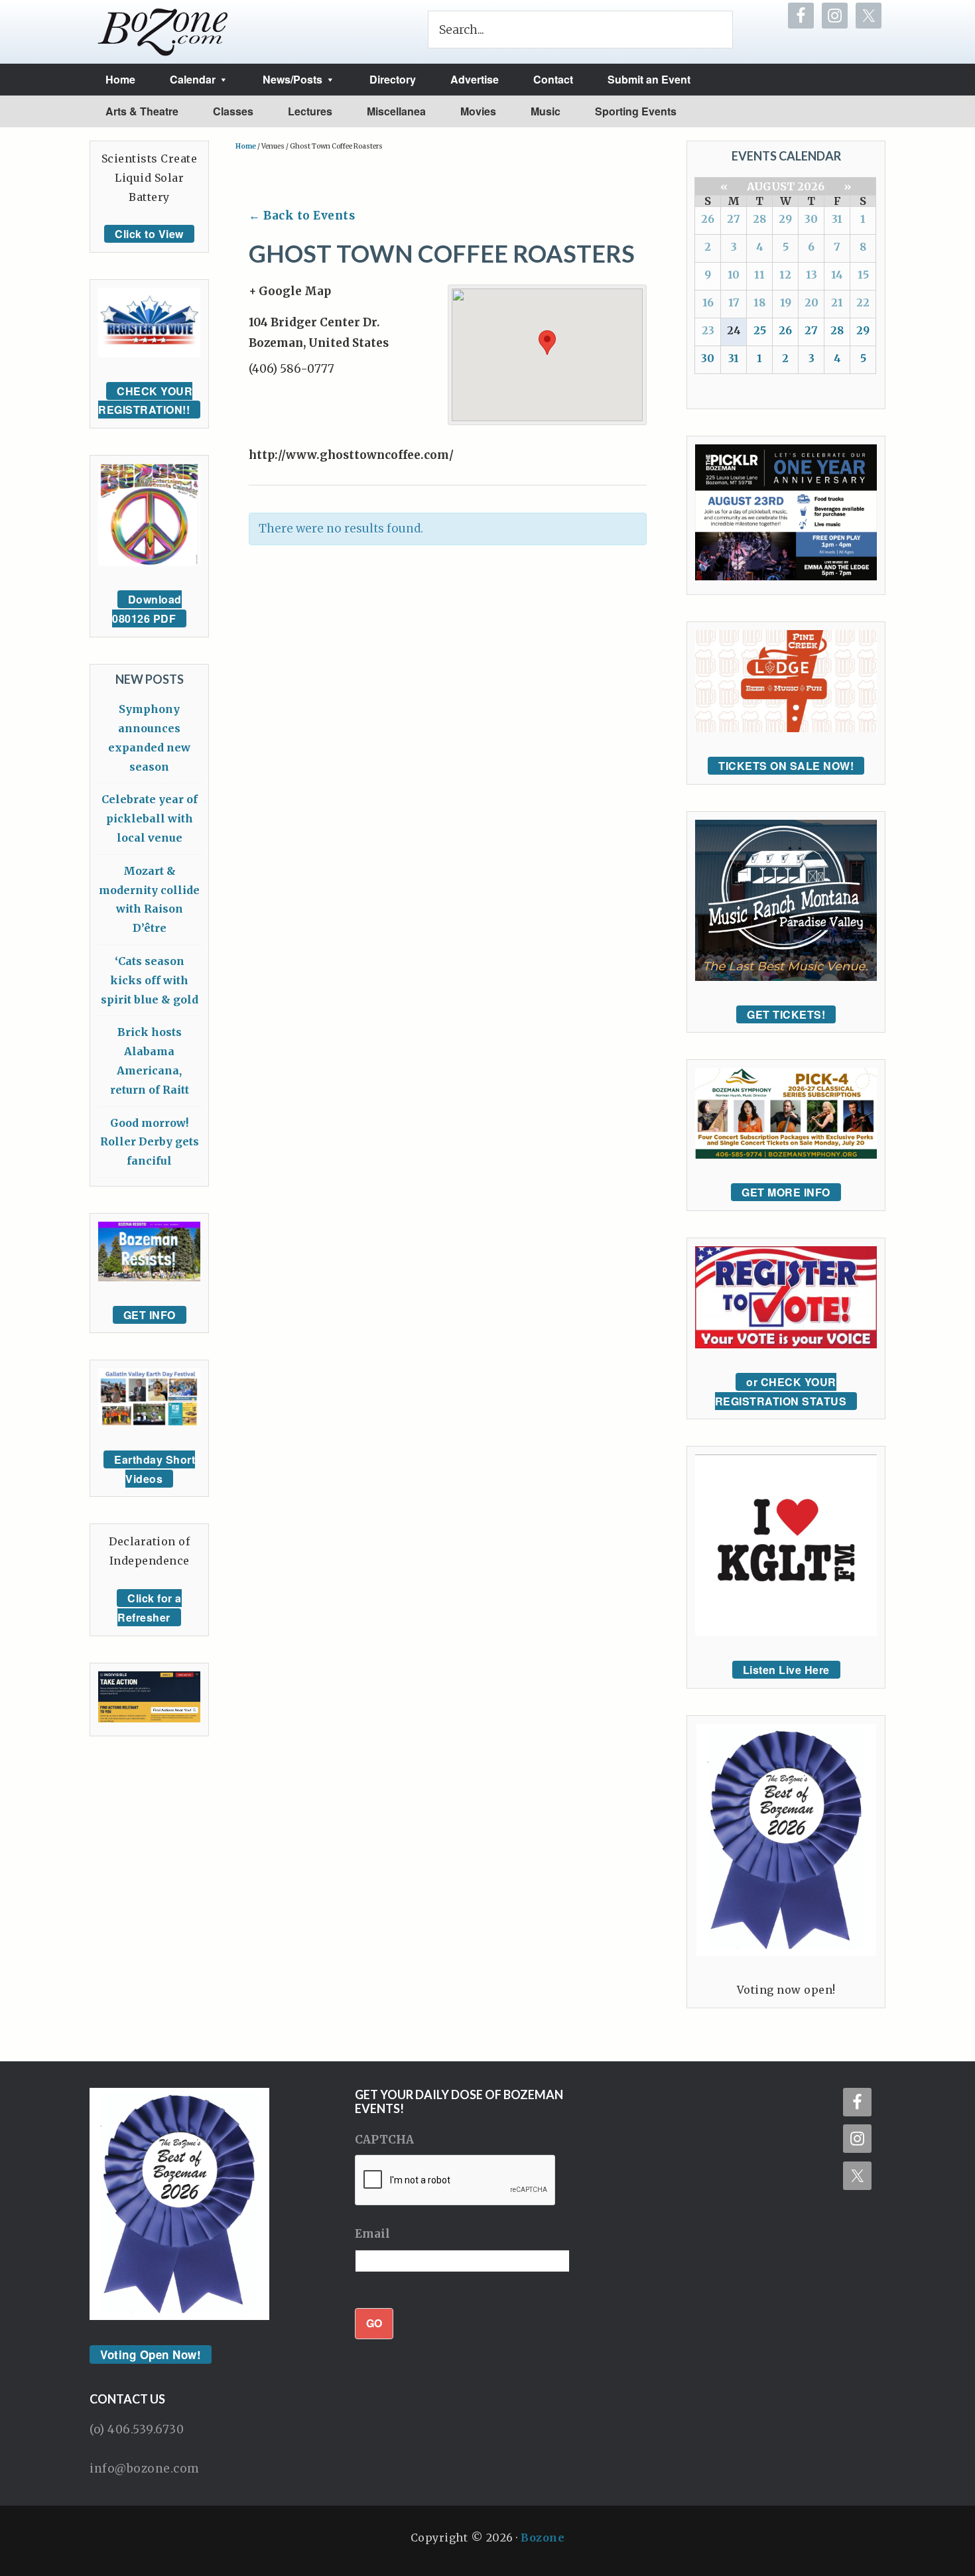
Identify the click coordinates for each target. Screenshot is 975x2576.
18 (759, 302)
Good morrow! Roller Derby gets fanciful (150, 1142)
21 (837, 302)
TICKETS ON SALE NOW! (786, 766)
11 (759, 275)
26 (708, 219)
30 (811, 219)
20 (812, 302)
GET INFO (150, 1315)
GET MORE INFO (786, 1192)
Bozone (543, 2538)
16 (708, 302)
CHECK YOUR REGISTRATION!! (145, 401)
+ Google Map (290, 291)
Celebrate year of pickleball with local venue (150, 818)
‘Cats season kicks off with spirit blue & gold (150, 980)
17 (734, 302)
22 (863, 302)
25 (760, 330)
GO (374, 2323)
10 (734, 275)
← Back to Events (302, 216)
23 (708, 330)
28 (759, 219)
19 (786, 302)
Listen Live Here (786, 1670)
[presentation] (456, 2181)
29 (785, 219)
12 (785, 275)
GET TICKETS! (786, 1014)
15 (863, 275)
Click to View (149, 234)
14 (837, 275)
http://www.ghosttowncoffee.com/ (351, 455)
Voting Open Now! (151, 2354)
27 (734, 219)
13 (812, 275)
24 (734, 330)
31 (837, 219)
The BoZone (163, 32)
